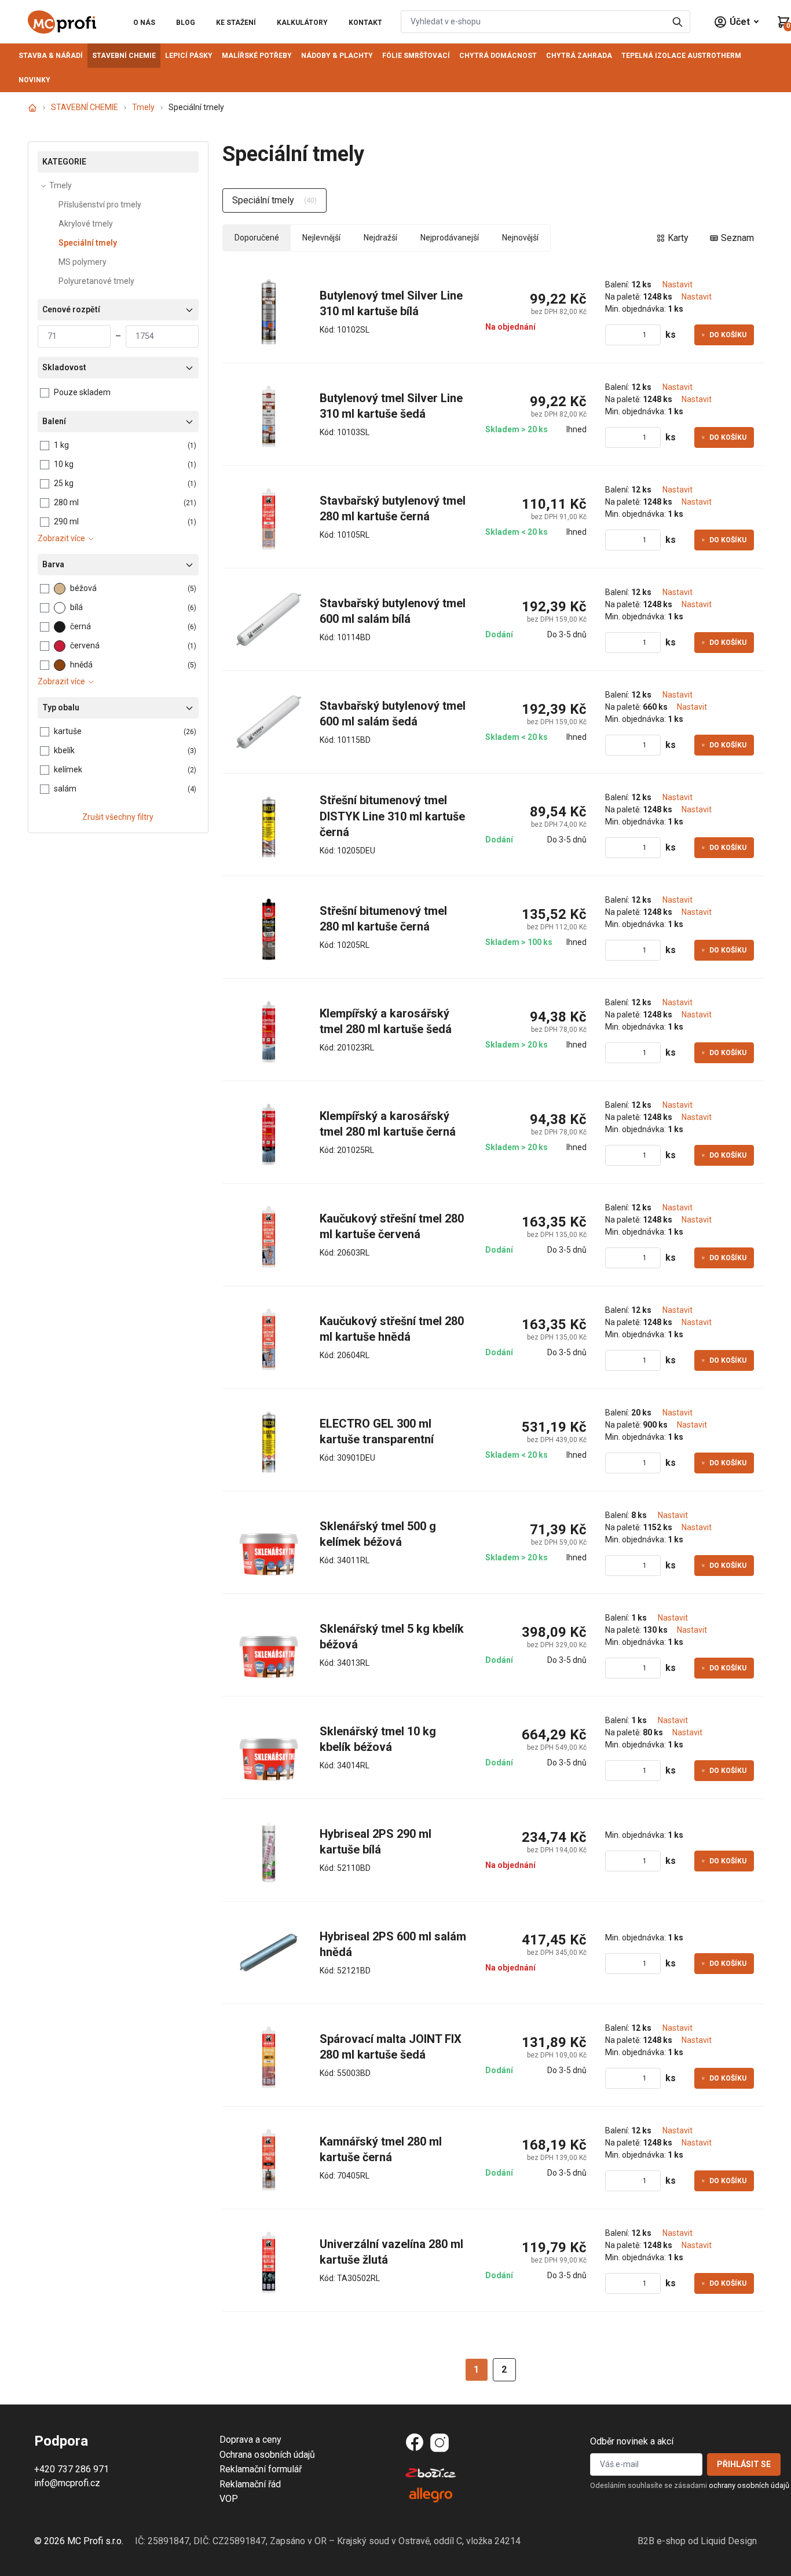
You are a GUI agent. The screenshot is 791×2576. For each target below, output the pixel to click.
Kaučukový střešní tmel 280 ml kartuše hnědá (393, 1329)
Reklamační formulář (261, 2469)
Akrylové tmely (86, 224)
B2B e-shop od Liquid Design (697, 2541)
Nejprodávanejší (450, 238)
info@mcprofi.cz (67, 2483)
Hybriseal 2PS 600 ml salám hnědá (393, 1944)
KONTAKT (365, 23)
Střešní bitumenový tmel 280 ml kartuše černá (385, 919)
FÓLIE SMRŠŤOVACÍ (416, 56)
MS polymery (83, 262)
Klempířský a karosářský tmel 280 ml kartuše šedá (386, 1021)
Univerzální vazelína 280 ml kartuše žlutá (393, 2252)
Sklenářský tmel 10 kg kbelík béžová (379, 1739)
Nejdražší (380, 238)
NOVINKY (34, 80)
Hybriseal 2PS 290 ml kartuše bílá (377, 1842)
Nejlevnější (321, 238)
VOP (229, 2499)
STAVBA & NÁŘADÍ (51, 56)
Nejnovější (520, 238)
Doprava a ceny (250, 2440)
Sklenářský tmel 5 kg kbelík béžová (393, 1637)
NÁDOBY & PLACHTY (337, 56)
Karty (678, 238)
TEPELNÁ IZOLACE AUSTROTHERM (681, 56)
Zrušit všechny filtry (118, 817)
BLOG (186, 23)
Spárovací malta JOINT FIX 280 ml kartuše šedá (392, 2047)
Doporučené (257, 238)
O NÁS (144, 23)
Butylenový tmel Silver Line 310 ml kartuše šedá (393, 406)
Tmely (143, 107)
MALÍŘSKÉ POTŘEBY (257, 56)
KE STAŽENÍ (236, 23)
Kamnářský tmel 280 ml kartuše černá (382, 2150)
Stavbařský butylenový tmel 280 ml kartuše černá (393, 509)
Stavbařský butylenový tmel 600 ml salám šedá (393, 714)
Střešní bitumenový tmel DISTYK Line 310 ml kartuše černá (393, 816)
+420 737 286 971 (72, 2469)
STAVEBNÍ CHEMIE (124, 56)
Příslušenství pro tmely (100, 205)
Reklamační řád (250, 2484)
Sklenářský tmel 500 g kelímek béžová (379, 1534)
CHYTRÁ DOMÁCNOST (498, 56)
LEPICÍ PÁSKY (189, 56)
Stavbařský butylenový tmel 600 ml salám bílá (393, 611)
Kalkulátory (302, 23)
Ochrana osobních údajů (267, 2455)
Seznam (737, 238)
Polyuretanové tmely (96, 281)
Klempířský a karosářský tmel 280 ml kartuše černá (388, 1124)
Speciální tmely (88, 243)
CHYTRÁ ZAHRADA (579, 56)
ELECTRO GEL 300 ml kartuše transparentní (377, 1432)
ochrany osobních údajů (749, 2485)
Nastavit (678, 284)
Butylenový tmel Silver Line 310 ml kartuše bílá (393, 304)
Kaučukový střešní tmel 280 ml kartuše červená (393, 1227)
